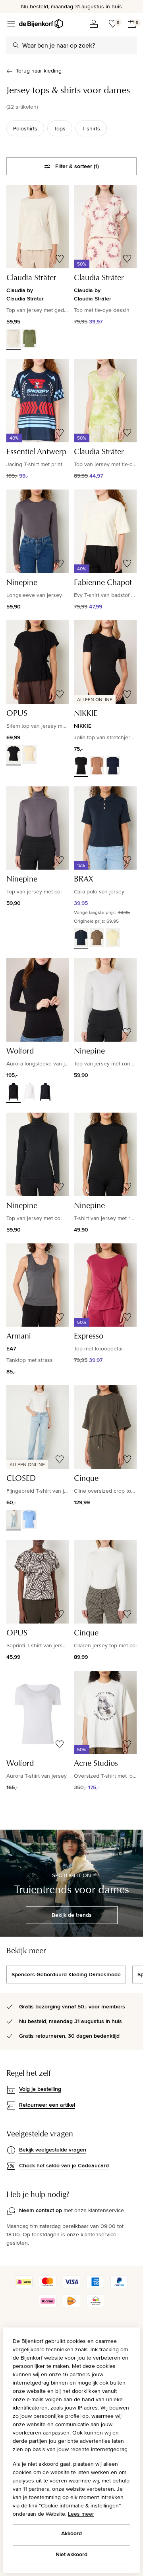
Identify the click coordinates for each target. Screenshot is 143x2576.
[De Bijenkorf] (41, 24)
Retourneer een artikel (47, 2105)
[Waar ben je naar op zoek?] (16, 45)
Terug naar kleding (39, 71)
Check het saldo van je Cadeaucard (64, 2165)
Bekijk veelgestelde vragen (53, 2150)
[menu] (11, 24)
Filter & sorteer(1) (77, 166)
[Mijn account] (94, 24)
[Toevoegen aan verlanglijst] (60, 259)
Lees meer (81, 2514)
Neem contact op (41, 2210)
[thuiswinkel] (95, 2305)
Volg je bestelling (40, 2089)
